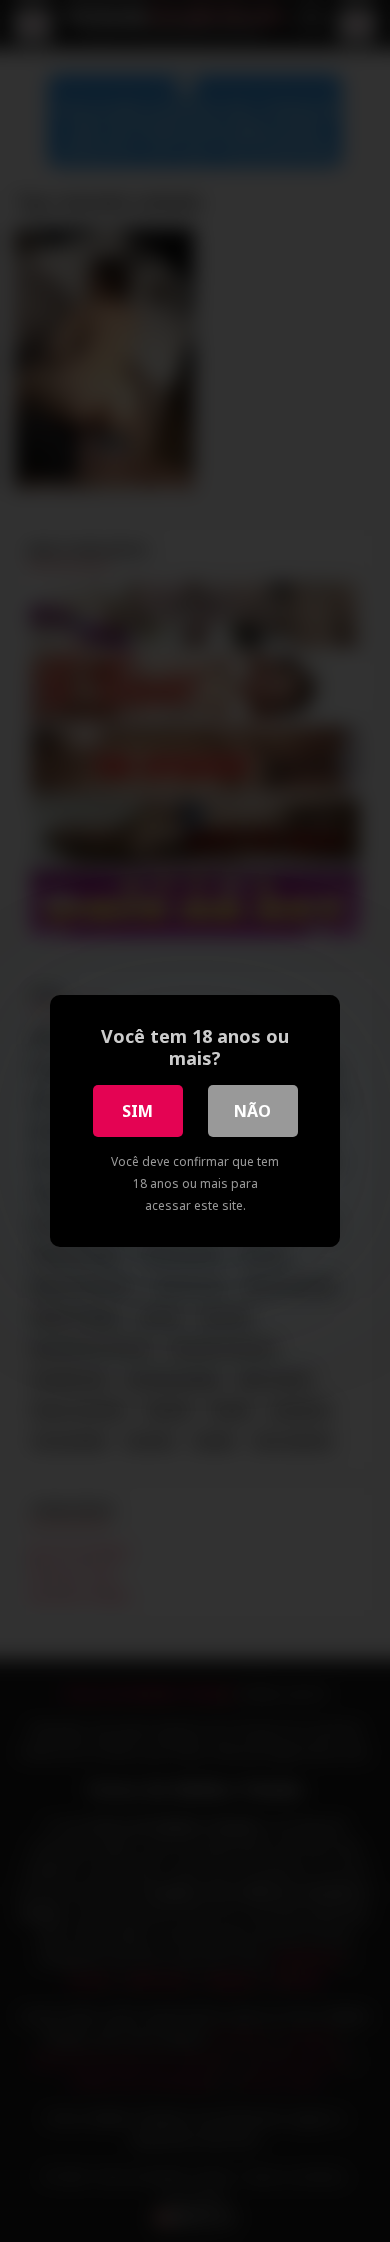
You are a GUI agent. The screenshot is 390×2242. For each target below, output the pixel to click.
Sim (137, 1111)
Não (252, 1111)
